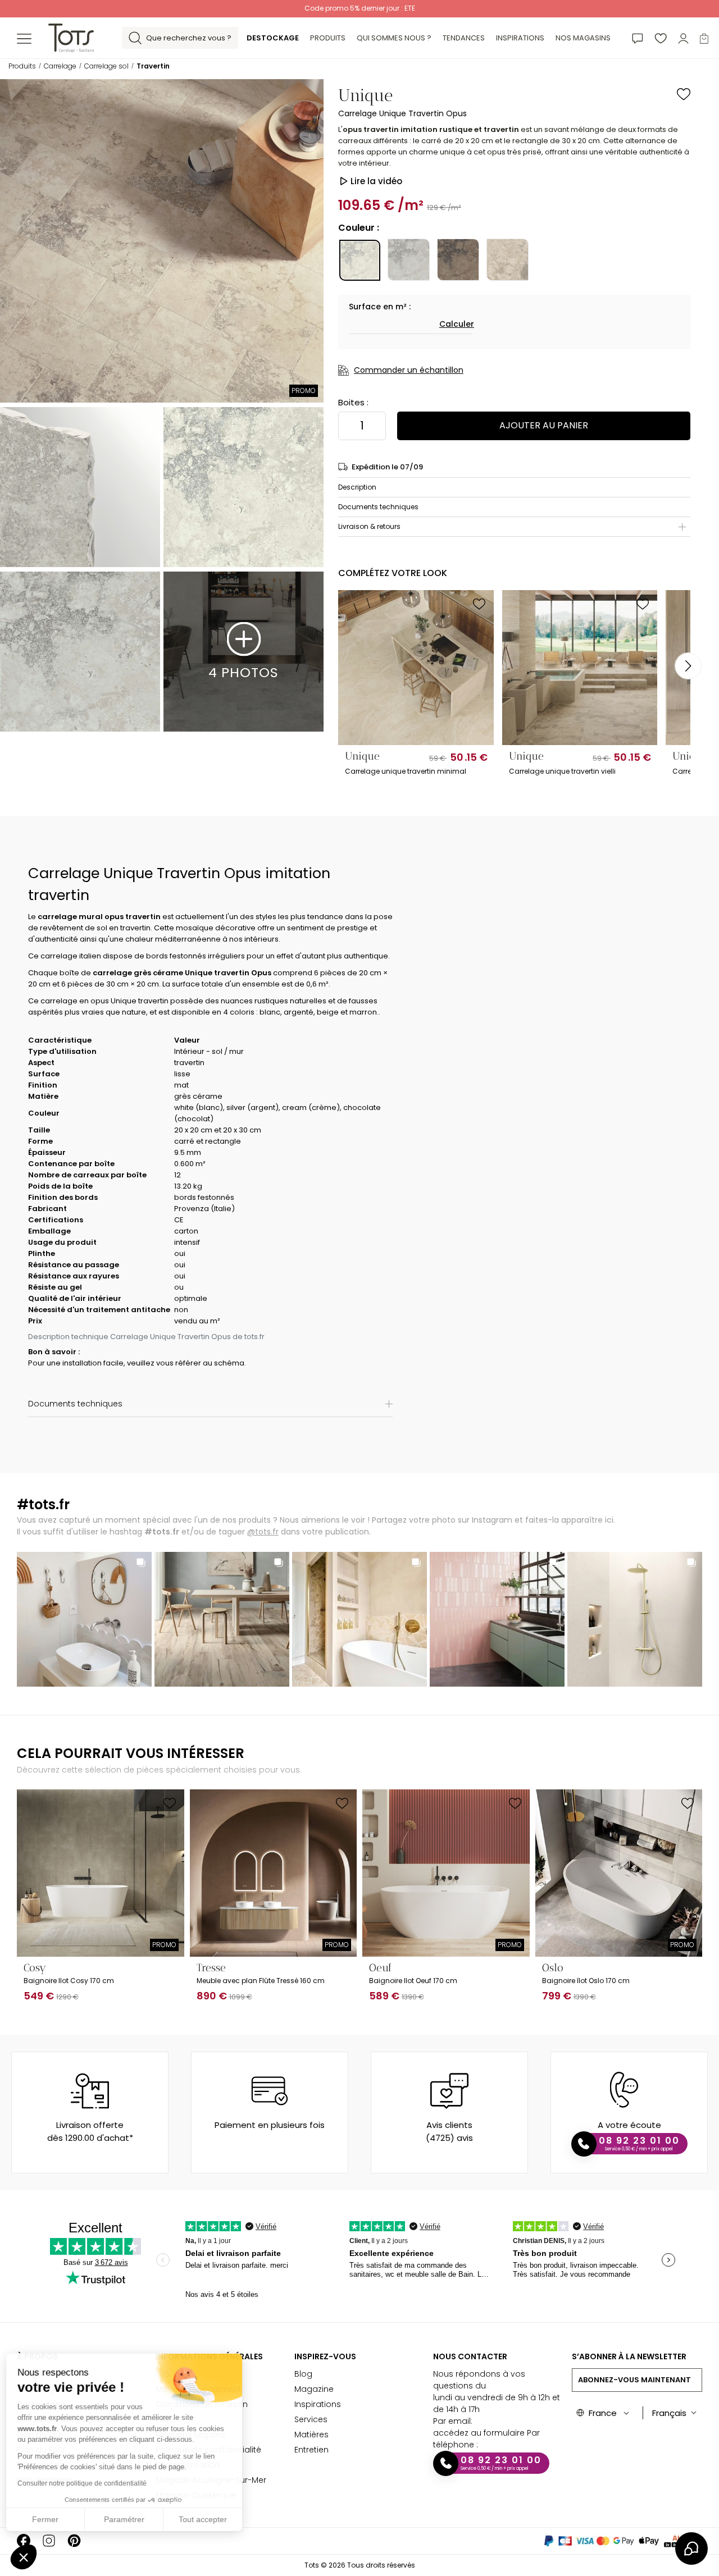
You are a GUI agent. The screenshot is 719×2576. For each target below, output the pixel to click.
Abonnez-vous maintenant (634, 2380)
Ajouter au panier (544, 425)
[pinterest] (74, 2541)
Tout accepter (208, 2519)
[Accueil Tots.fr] (71, 37)
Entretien (311, 2450)
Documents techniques (378, 507)
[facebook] (24, 2541)
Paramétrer (129, 2519)
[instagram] (49, 2541)
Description (357, 487)
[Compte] (683, 38)
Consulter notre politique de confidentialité (87, 2483)
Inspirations (318, 2404)
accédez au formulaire (479, 2433)
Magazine (314, 2389)
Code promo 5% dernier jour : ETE (360, 8)
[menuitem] (273, 38)
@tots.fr (263, 1532)
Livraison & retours (369, 526)
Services (311, 2419)
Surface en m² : (380, 307)
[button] (24, 2557)
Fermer (50, 2519)
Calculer (457, 324)
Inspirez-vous (325, 2356)
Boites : (353, 402)
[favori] (661, 38)
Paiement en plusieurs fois (270, 2125)
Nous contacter (470, 2356)
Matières (311, 2435)
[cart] (704, 38)
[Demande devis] (638, 38)
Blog (303, 2374)
